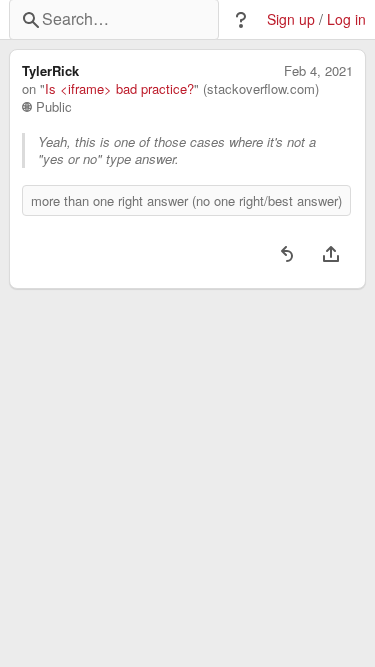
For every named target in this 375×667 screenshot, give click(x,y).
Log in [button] (346, 19)
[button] (241, 20)
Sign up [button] (291, 19)
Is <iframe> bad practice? (119, 89)
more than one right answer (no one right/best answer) (186, 200)
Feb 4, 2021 (318, 71)
